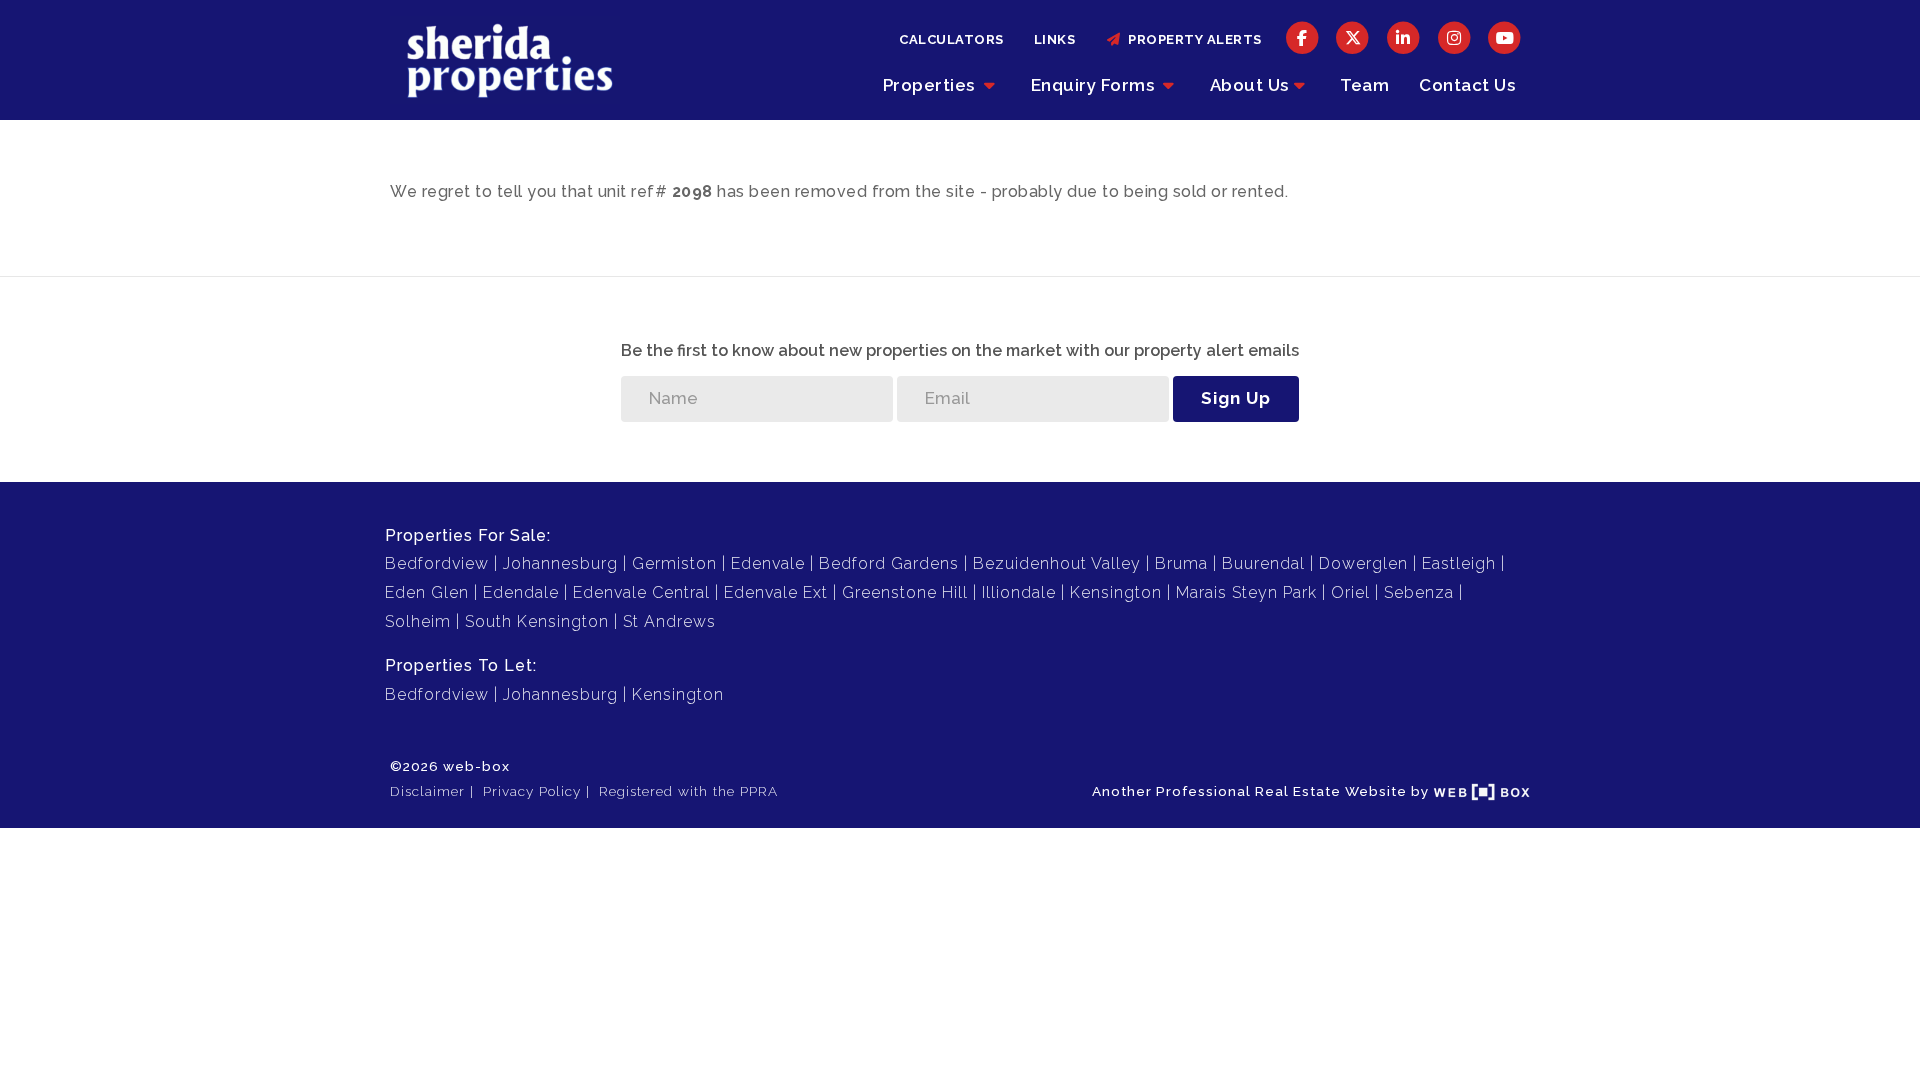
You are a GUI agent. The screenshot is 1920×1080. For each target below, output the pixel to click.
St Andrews (669, 621)
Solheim (418, 621)
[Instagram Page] (1454, 37)
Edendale (521, 592)
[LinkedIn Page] (1403, 37)
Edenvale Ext (776, 592)
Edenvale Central (641, 592)
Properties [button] (931, 85)
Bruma (1181, 563)
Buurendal (1263, 563)
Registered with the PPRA (688, 791)
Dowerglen (1363, 563)
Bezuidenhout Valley (1057, 563)
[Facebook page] (1302, 37)
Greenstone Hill (905, 592)
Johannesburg (560, 563)
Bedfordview (437, 563)
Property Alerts (1191, 39)
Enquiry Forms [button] (1095, 85)
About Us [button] (1249, 85)
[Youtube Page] (1504, 37)
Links (1055, 39)
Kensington (1116, 592)
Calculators (951, 39)
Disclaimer (427, 791)
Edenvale (768, 563)
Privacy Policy (532, 791)
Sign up (1236, 398)
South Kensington (537, 621)
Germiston (674, 563)
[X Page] (1353, 37)
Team (1364, 85)
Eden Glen (427, 592)
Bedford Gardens (889, 563)
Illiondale (1019, 592)
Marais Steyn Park (1246, 592)
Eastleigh (1459, 563)
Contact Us (1467, 85)
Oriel (1350, 592)
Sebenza (1419, 592)
